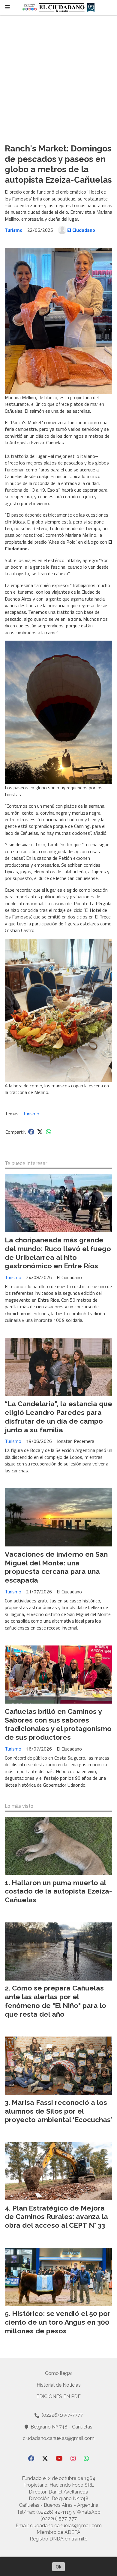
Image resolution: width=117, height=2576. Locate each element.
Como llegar (59, 2373)
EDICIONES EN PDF (58, 2396)
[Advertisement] (58, 77)
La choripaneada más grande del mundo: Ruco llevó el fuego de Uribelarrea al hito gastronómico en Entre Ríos (58, 1253)
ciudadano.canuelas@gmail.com (59, 2438)
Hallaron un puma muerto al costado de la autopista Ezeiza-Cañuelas (58, 1891)
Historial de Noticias (59, 2385)
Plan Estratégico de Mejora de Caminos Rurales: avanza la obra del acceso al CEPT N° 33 (56, 2217)
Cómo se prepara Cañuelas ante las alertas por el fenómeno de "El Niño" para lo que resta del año (55, 2001)
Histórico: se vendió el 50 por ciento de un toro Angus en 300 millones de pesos (58, 2322)
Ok (58, 2567)
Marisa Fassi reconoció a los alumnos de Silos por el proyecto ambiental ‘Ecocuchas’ (58, 2111)
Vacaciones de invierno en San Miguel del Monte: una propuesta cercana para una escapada (56, 1567)
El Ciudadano (81, 230)
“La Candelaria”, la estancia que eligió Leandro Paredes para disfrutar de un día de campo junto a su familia (58, 1417)
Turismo (14, 230)
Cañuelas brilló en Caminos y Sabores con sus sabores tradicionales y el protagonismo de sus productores (58, 1724)
